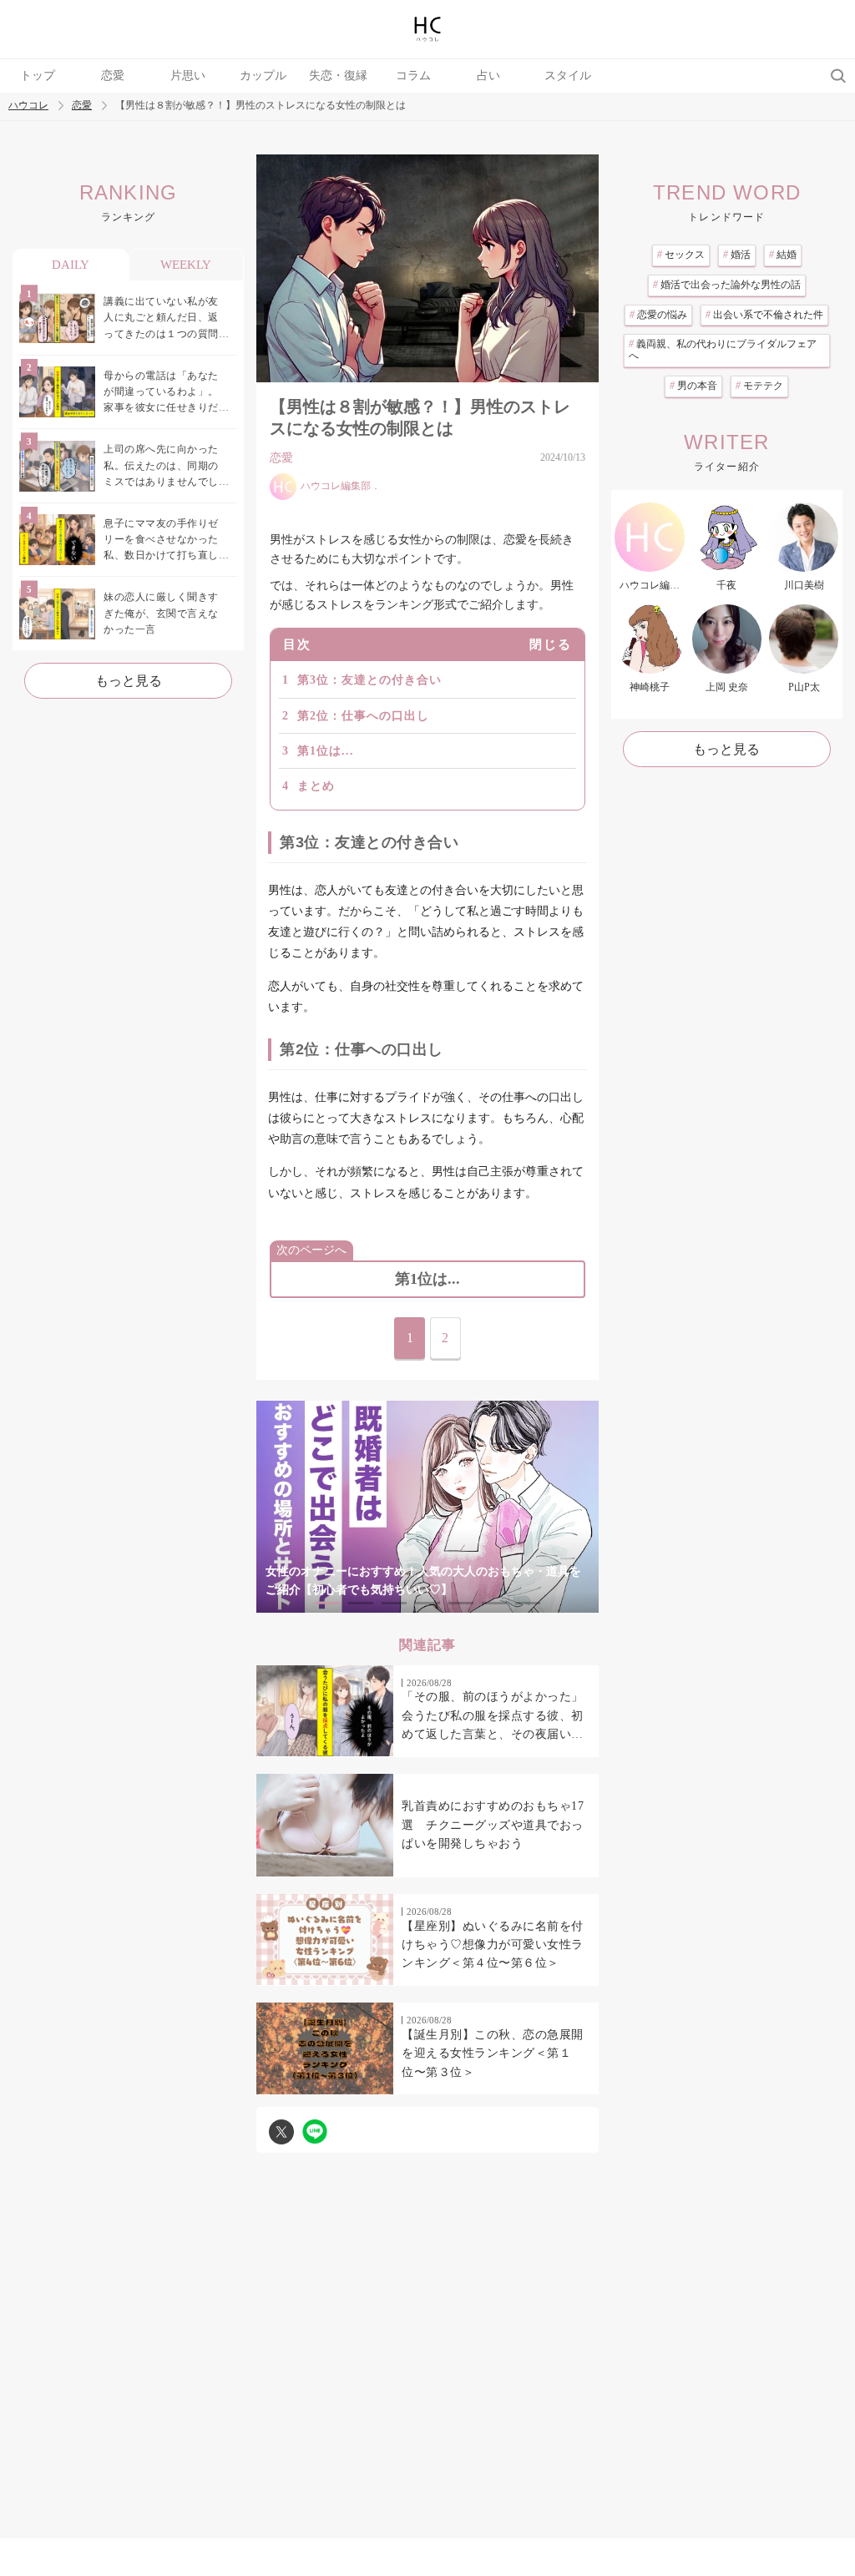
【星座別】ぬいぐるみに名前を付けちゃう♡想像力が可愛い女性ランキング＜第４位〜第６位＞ (493, 1945)
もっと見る (129, 681)
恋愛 (113, 76)
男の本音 (693, 386)
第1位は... (326, 751)
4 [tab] (427, 1603)
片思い (188, 76)
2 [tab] (361, 1603)
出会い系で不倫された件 (764, 315)
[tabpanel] (427, 1506)
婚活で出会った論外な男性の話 (727, 285)
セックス (681, 255)
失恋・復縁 (338, 76)
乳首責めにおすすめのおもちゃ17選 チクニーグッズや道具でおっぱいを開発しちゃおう (493, 1825)
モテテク (759, 386)
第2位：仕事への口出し (363, 716)
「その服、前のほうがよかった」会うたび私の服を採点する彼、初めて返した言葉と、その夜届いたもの (493, 1717)
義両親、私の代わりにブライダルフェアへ (723, 350)
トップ (38, 76)
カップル (263, 76)
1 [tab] (327, 1603)
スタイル (568, 76)
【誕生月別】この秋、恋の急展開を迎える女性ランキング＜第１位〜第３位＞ (493, 2053)
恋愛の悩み (658, 315)
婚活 (737, 255)
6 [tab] (494, 1603)
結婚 (783, 255)
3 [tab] (394, 1603)
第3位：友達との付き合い (369, 680)
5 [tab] (461, 1603)
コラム (413, 76)
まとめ (316, 786)
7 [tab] (528, 1603)
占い (488, 76)
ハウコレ (28, 106)
